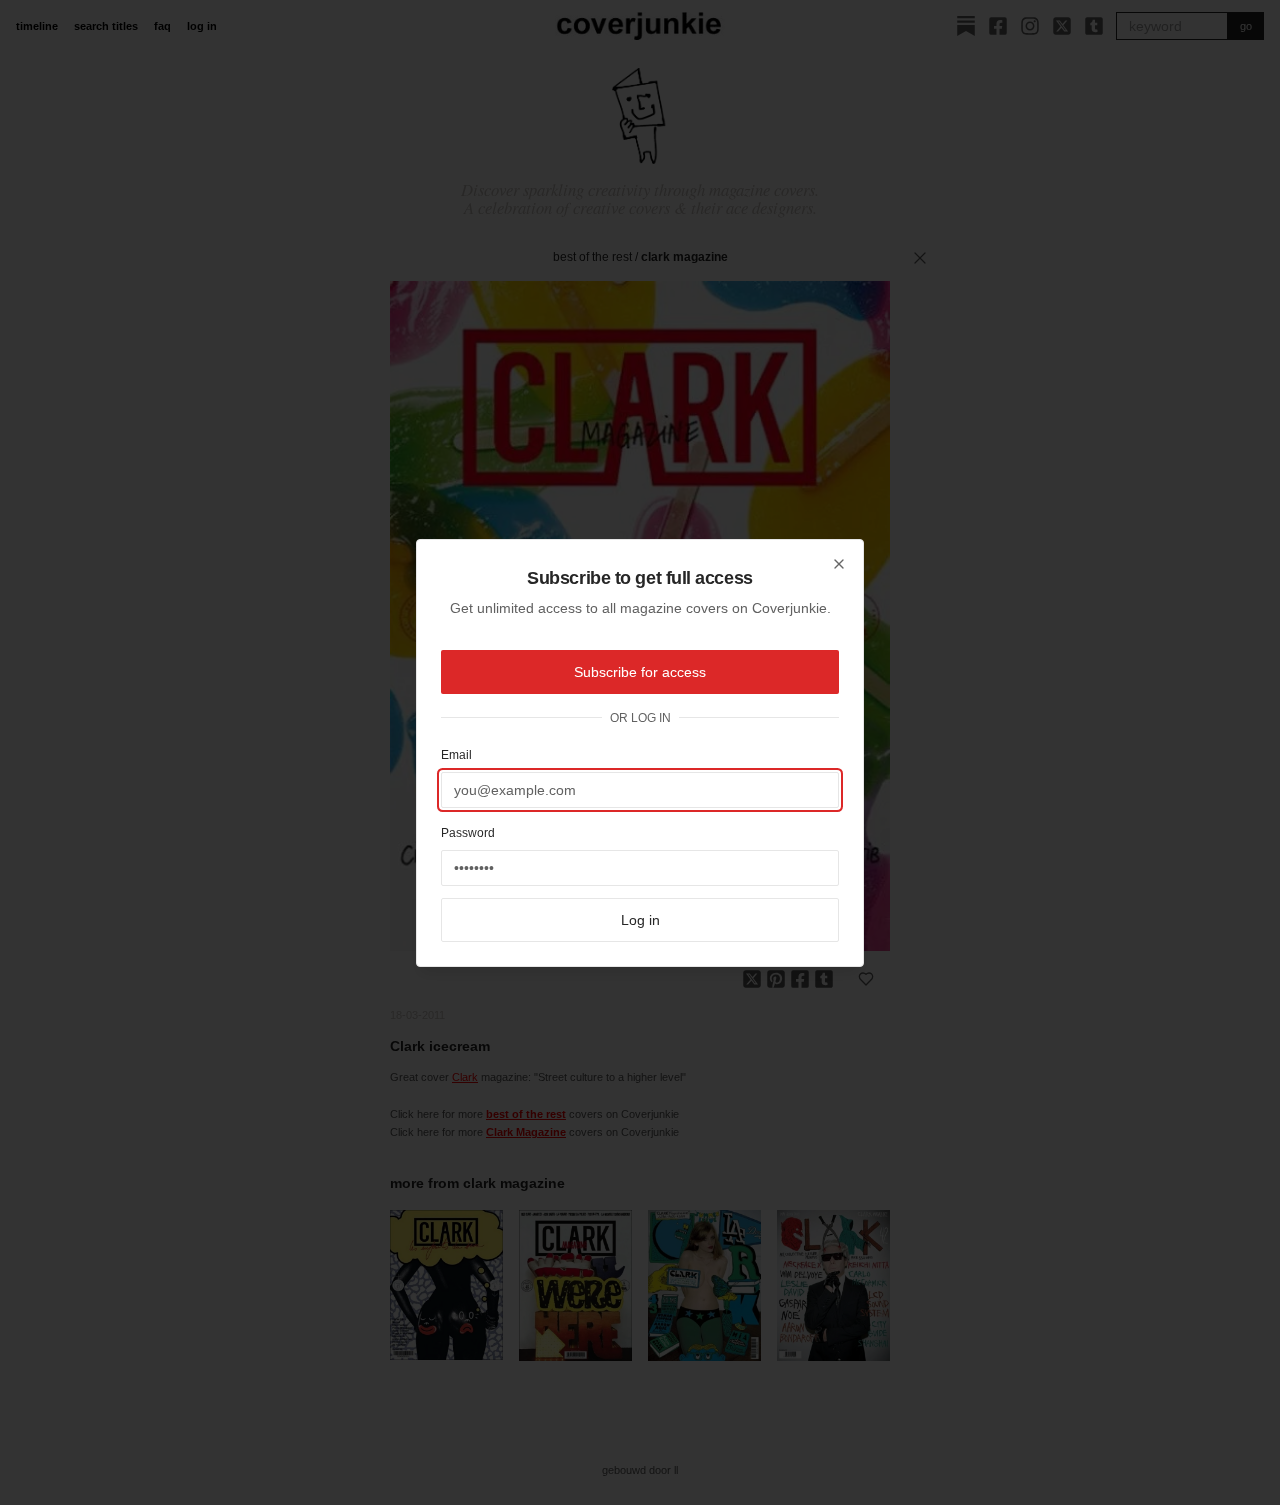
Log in (640, 920)
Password (468, 833)
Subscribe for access (640, 672)
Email (456, 755)
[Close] (839, 564)
